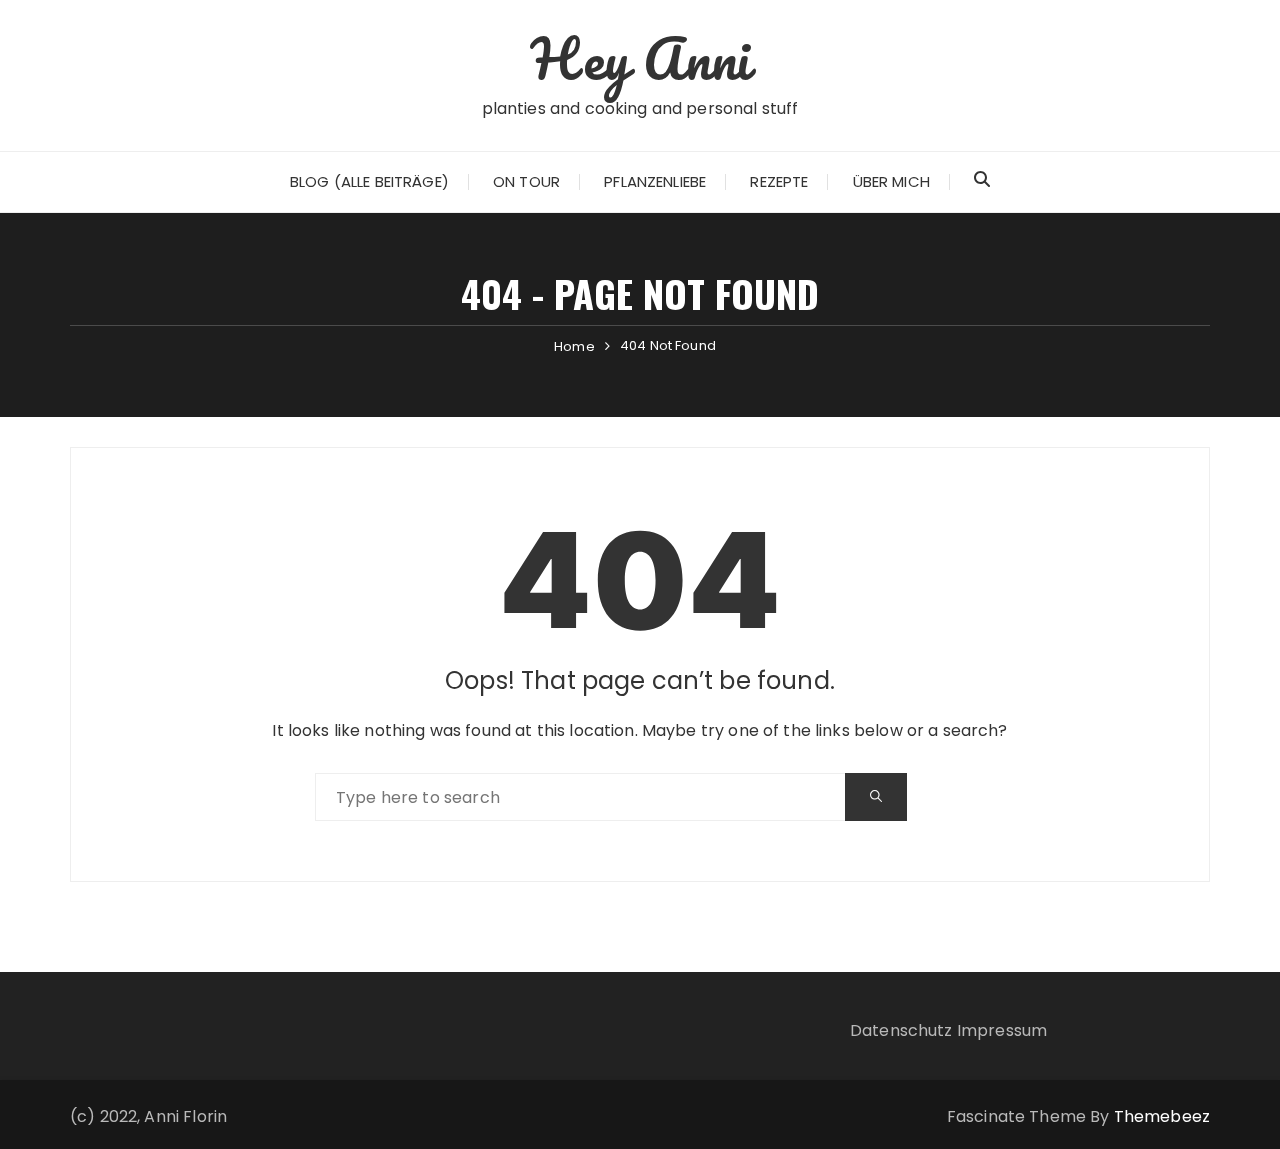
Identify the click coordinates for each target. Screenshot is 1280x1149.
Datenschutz (901, 1030)
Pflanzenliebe (655, 181)
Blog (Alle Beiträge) (369, 181)
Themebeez (1162, 1116)
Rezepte (779, 181)
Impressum (1002, 1030)
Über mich (891, 181)
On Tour (526, 181)
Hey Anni (640, 58)
